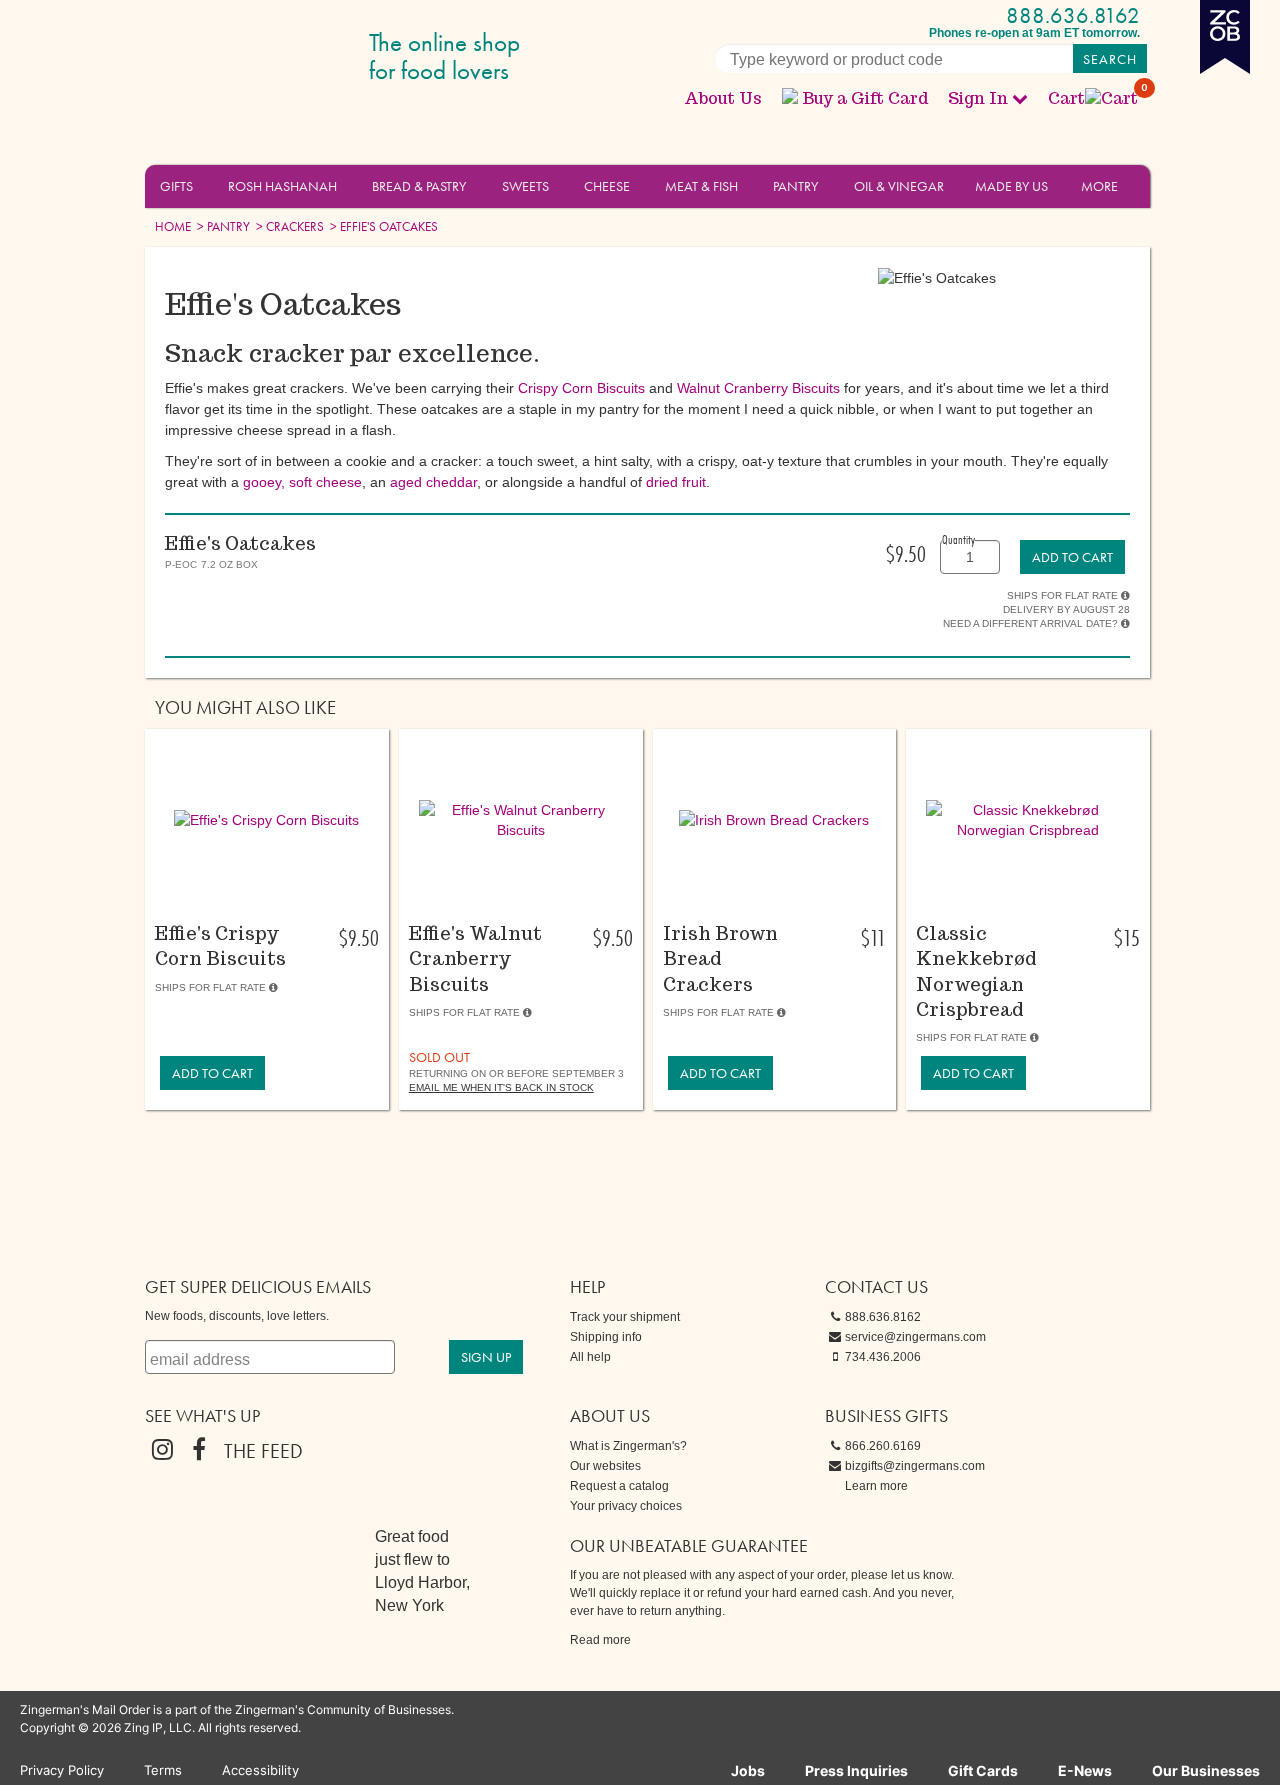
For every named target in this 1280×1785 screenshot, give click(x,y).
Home (173, 226)
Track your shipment (625, 1317)
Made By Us (1011, 186)
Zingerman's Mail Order (300, 57)
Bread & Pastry (419, 186)
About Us (723, 98)
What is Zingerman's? (628, 1446)
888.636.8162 (1073, 15)
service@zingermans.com (915, 1337)
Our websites (605, 1466)
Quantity (958, 539)
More (1099, 186)
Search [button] (1110, 59)
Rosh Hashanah (282, 186)
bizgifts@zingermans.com (915, 1466)
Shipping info (606, 1337)
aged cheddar (433, 482)
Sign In (978, 98)
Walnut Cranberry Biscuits (758, 388)
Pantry (795, 186)
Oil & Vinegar (899, 186)
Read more (600, 1640)
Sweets (525, 186)
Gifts (176, 186)
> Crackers (288, 226)
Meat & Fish (701, 186)
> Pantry (222, 226)
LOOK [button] (255, 895)
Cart (1094, 98)
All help (590, 1357)
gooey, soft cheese (302, 482)
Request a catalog (619, 1486)
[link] (1072, 557)
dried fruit (676, 482)
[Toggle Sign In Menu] (1020, 98)
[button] (204, 185)
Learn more (876, 1486)
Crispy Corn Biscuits (581, 388)
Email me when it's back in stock (501, 1087)
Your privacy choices (626, 1506)
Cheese (607, 186)
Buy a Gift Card (865, 98)
